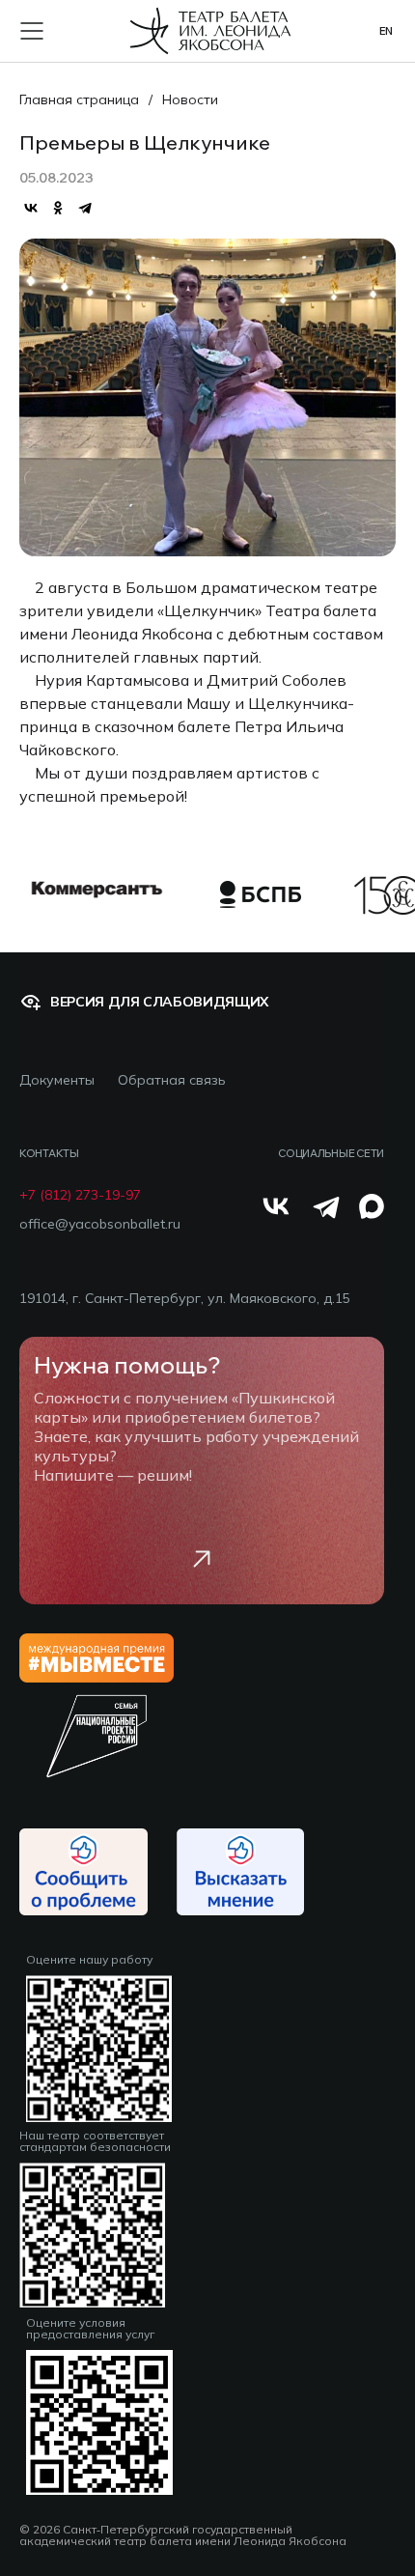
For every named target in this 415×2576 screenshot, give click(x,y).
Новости (190, 99)
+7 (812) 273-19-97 (80, 1195)
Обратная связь (172, 1080)
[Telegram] (85, 208)
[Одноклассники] (58, 208)
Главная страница (79, 99)
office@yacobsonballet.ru (100, 1224)
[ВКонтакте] (31, 208)
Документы (57, 1080)
